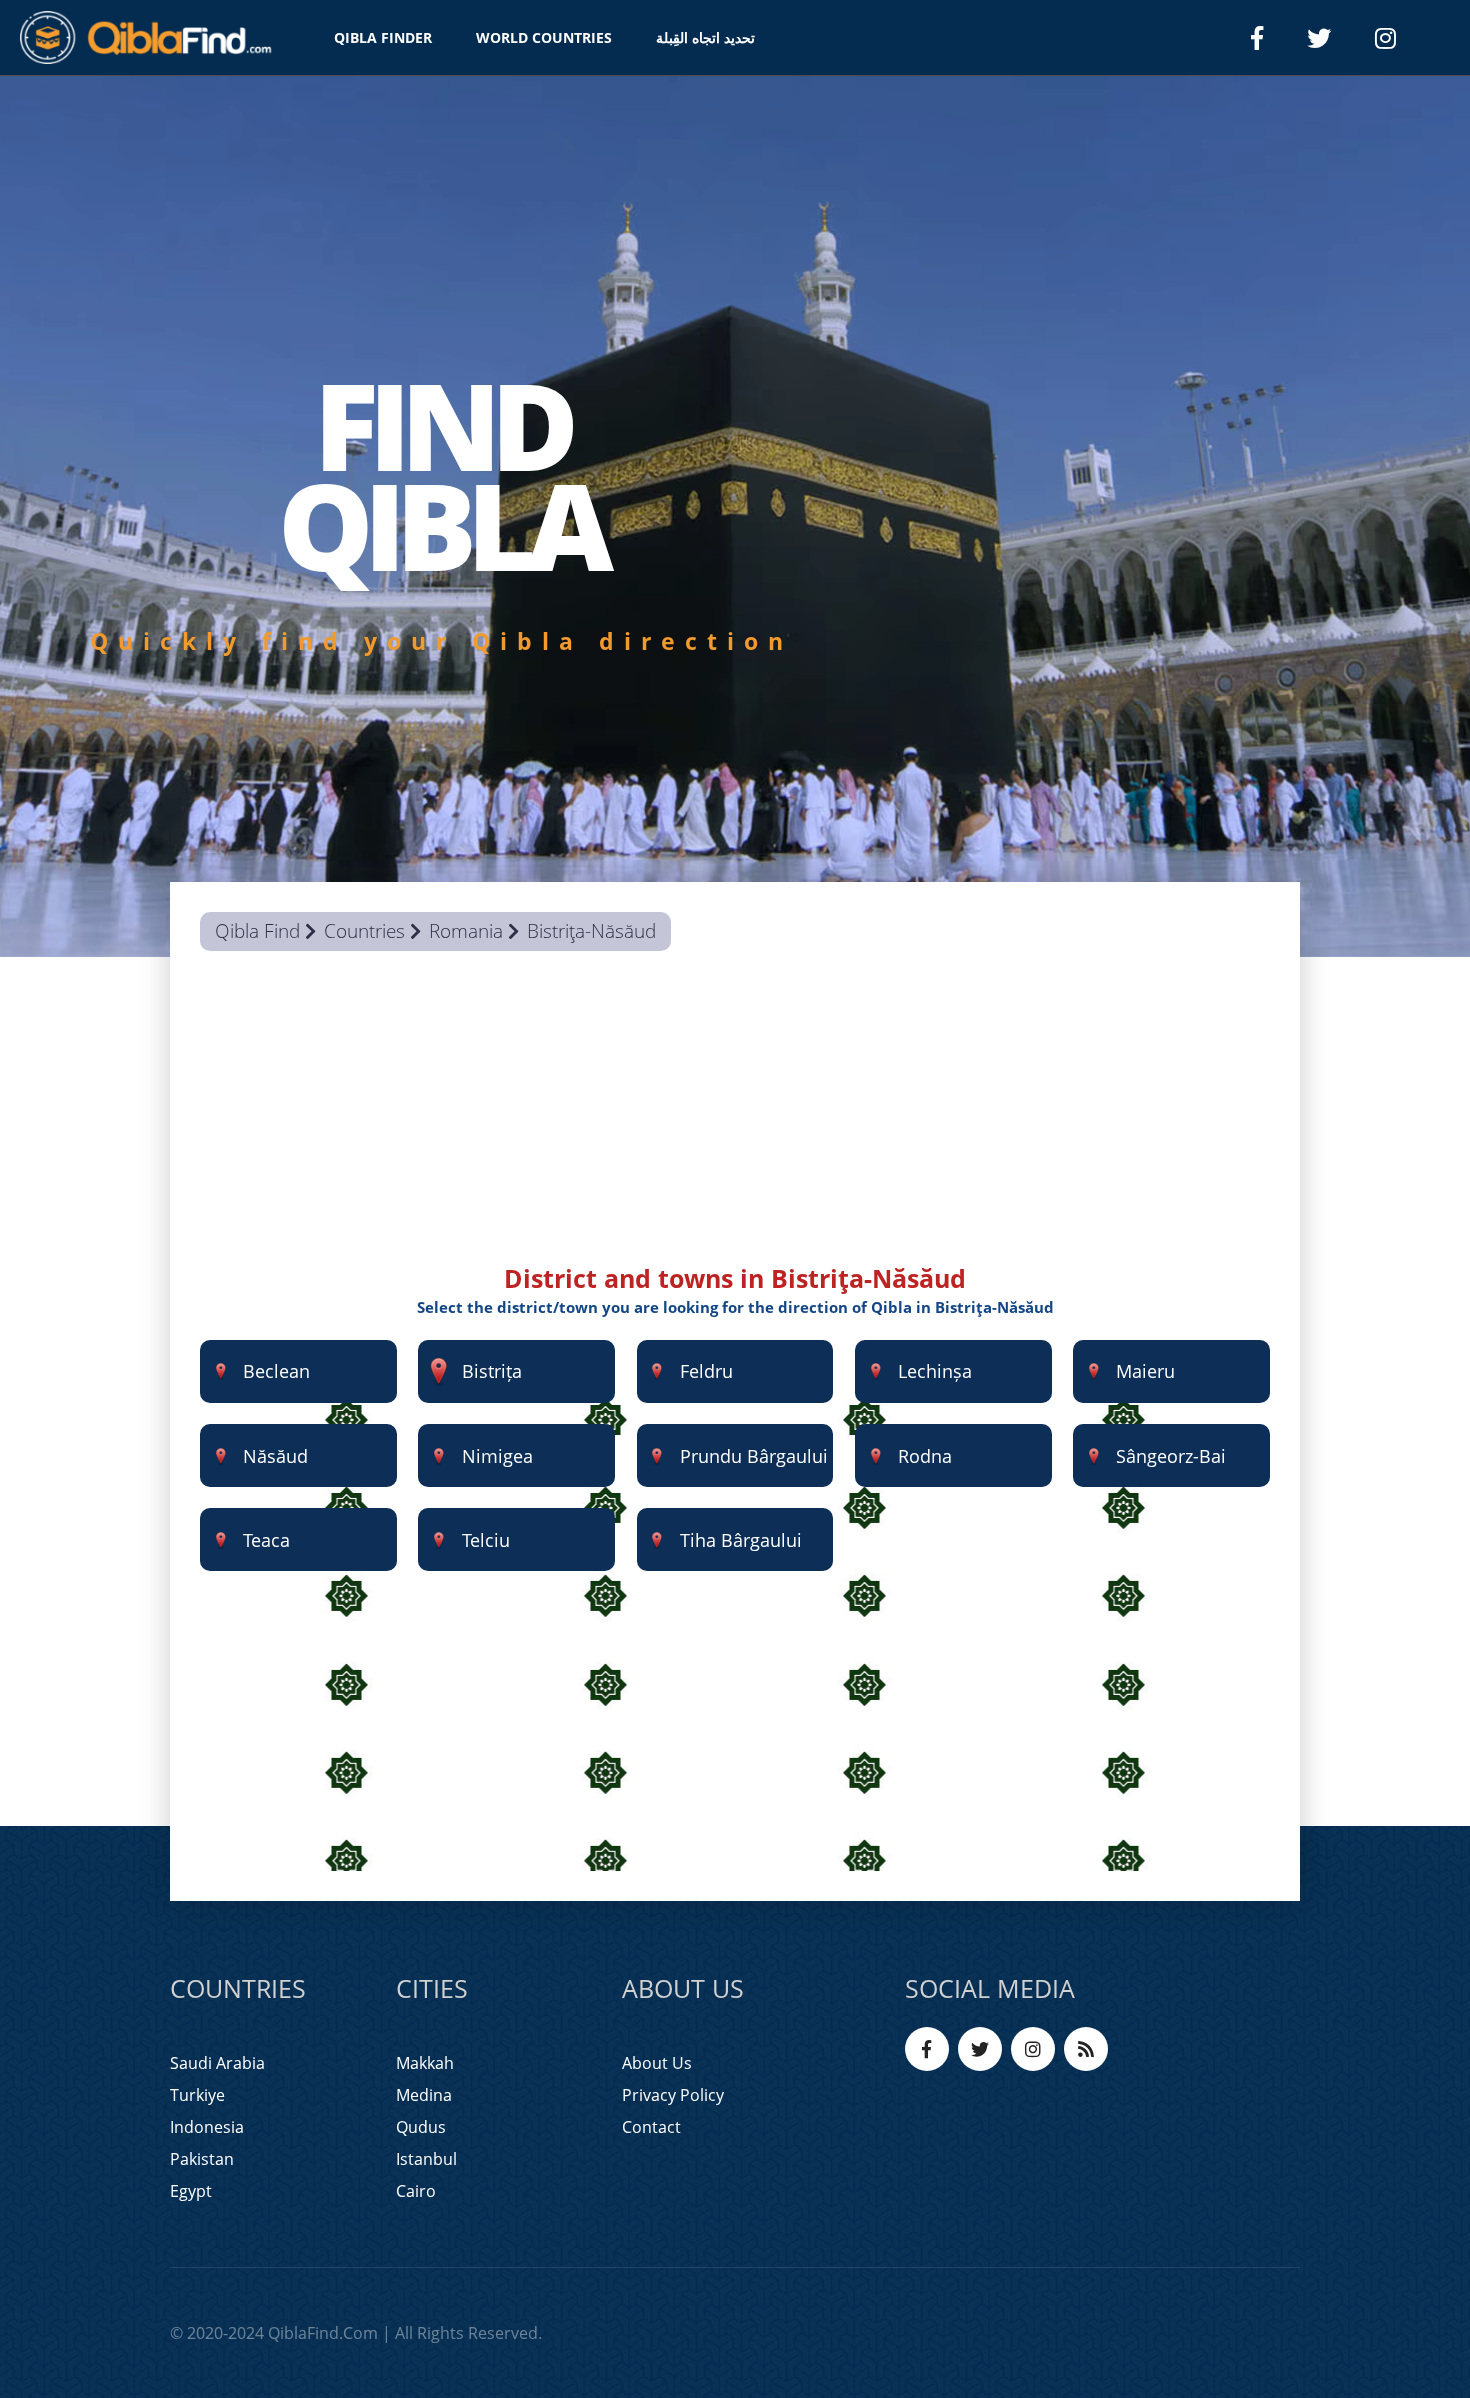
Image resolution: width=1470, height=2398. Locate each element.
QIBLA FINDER (383, 37)
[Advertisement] (735, 1121)
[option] (735, 516)
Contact (651, 2127)
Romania (466, 931)
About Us (657, 2063)
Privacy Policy (673, 2095)
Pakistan (202, 2159)
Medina (424, 2095)
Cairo (416, 2191)
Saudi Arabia (217, 2063)
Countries (364, 931)
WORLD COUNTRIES (544, 37)
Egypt (191, 2191)
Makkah (425, 2063)
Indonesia (207, 2127)
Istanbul (426, 2159)
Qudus (421, 2127)
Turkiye (197, 2095)
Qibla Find (257, 931)
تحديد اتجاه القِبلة (705, 37)
